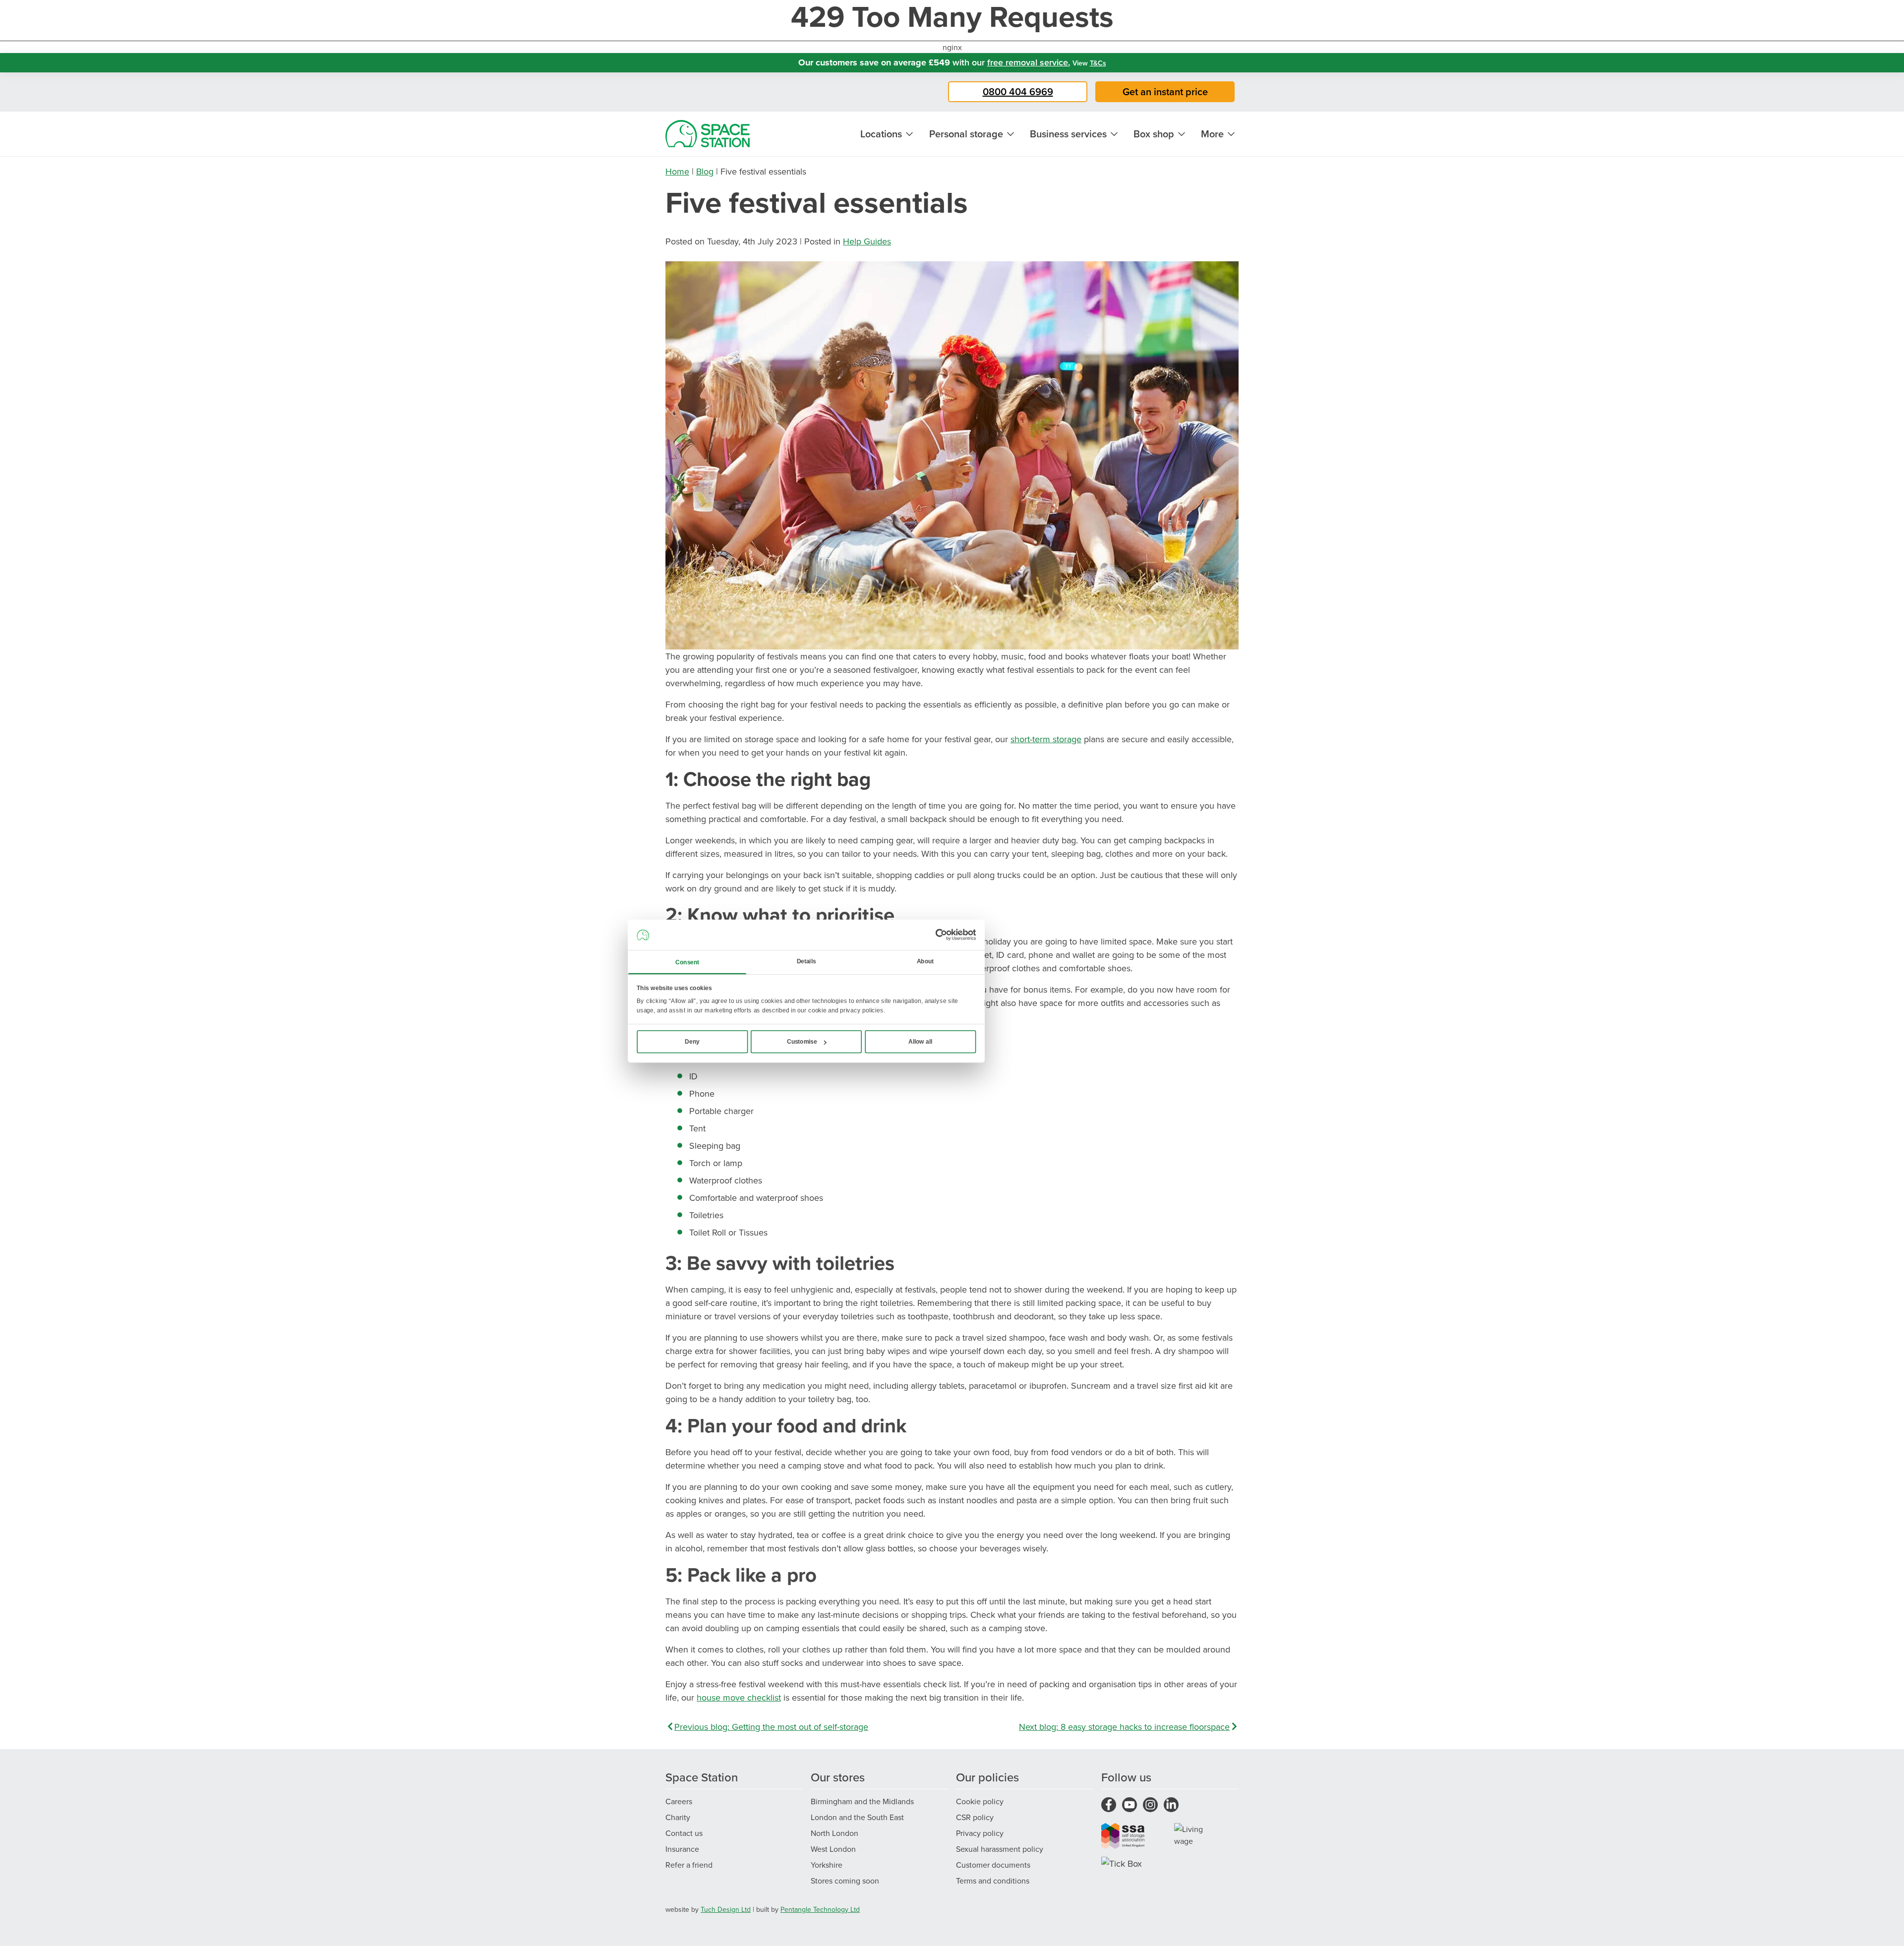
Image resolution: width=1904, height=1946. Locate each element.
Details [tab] (806, 961)
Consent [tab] (687, 962)
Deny (692, 1042)
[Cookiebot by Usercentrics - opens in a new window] (941, 935)
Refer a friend (689, 1865)
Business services (1068, 134)
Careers (679, 1801)
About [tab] (925, 961)
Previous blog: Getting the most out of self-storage (771, 1727)
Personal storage (966, 134)
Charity (678, 1817)
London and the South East (857, 1817)
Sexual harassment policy (1000, 1849)
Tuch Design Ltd (726, 1909)
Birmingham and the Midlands (862, 1801)
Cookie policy (980, 1801)
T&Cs (1098, 63)
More (1212, 134)
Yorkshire (827, 1865)
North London (834, 1833)
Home (677, 171)
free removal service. (1029, 62)
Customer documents (993, 1865)
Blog (705, 171)
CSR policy (975, 1817)
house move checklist (739, 1697)
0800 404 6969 (1018, 91)
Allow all (921, 1042)
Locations (881, 134)
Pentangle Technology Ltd (820, 1909)
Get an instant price (1165, 91)
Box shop (1154, 134)
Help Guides (867, 241)
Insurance (682, 1849)
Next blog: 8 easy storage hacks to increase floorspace (1124, 1727)
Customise (802, 1042)
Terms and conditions (993, 1881)
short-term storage (1046, 739)
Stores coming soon (845, 1881)
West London (833, 1849)
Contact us (684, 1833)
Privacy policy (980, 1833)
